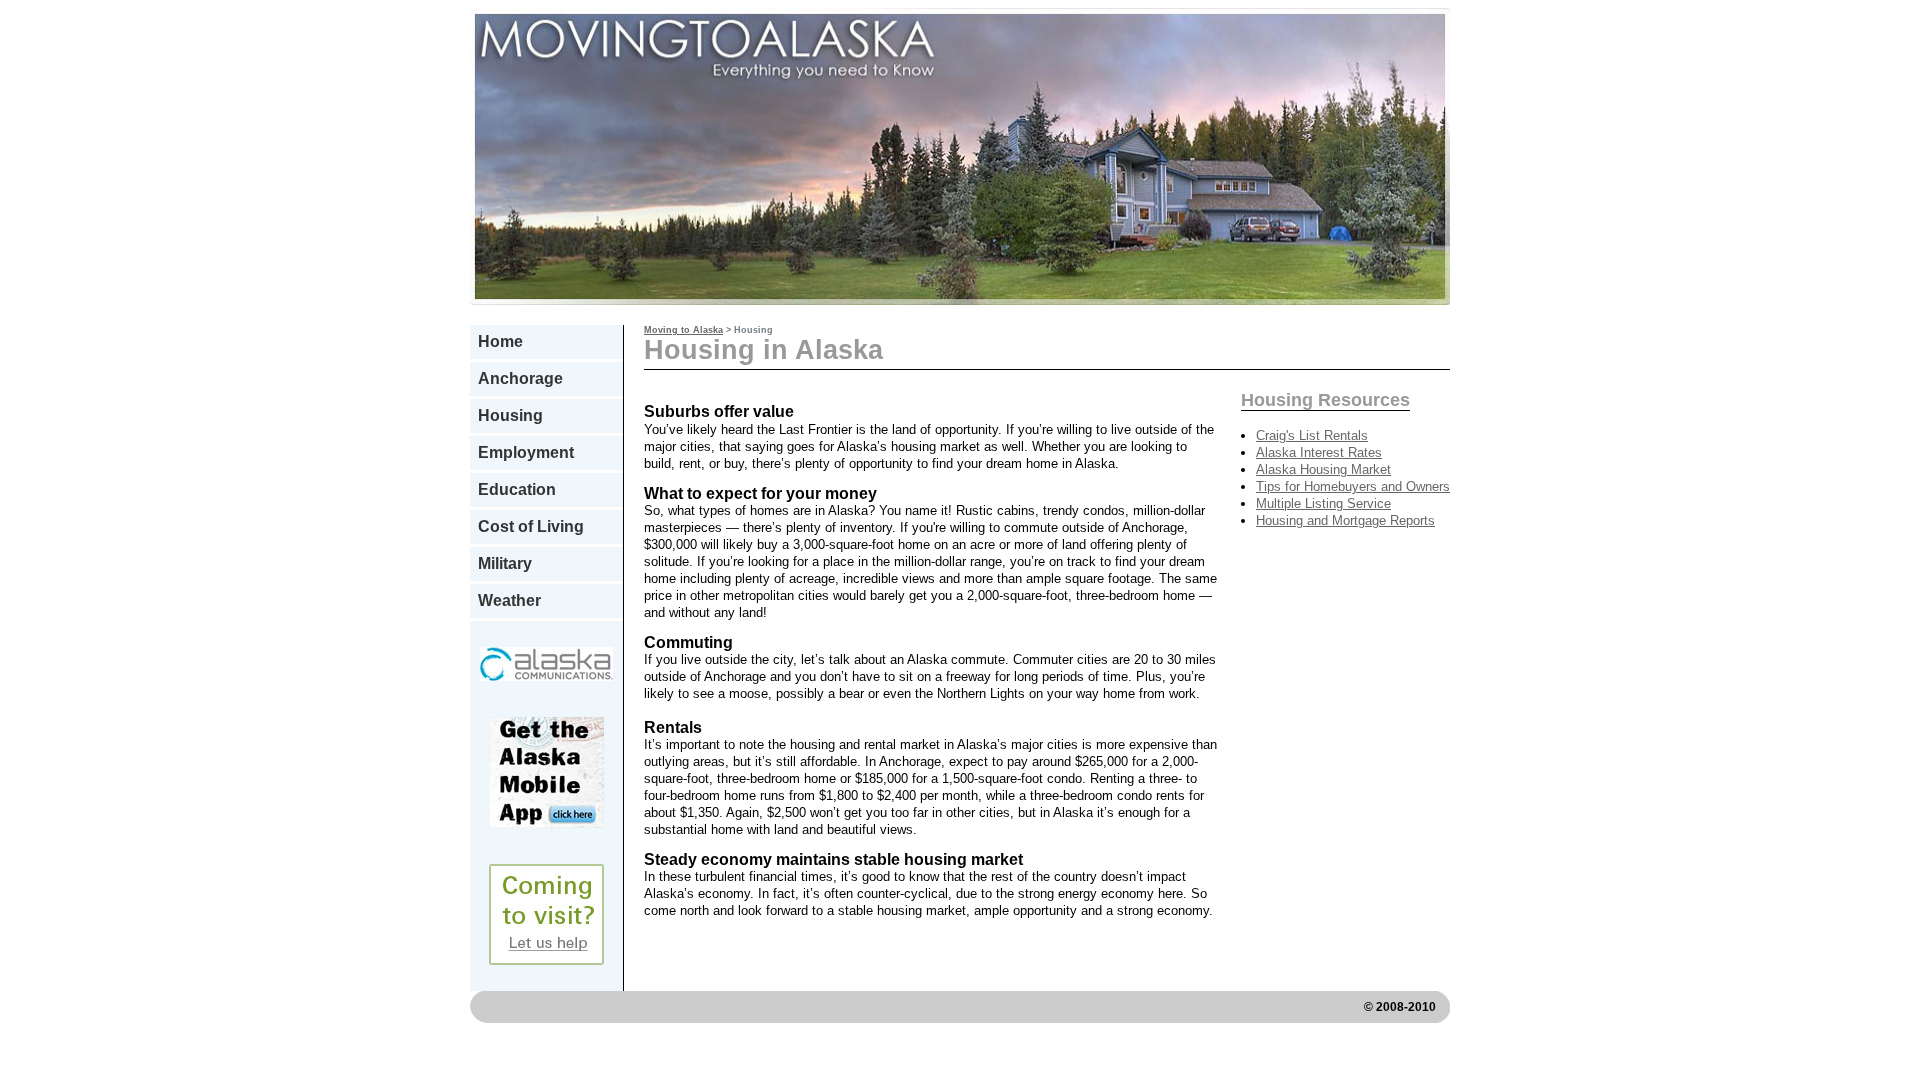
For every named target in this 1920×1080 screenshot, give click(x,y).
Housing (510, 415)
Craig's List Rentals (1312, 435)
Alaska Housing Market (1323, 469)
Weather (509, 600)
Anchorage (520, 378)
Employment (526, 452)
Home (500, 341)
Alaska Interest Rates (1319, 452)
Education (517, 489)
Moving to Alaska (683, 330)
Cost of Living (531, 526)
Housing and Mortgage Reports (1345, 520)
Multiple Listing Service (1323, 503)
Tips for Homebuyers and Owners (1353, 486)
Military (505, 563)
